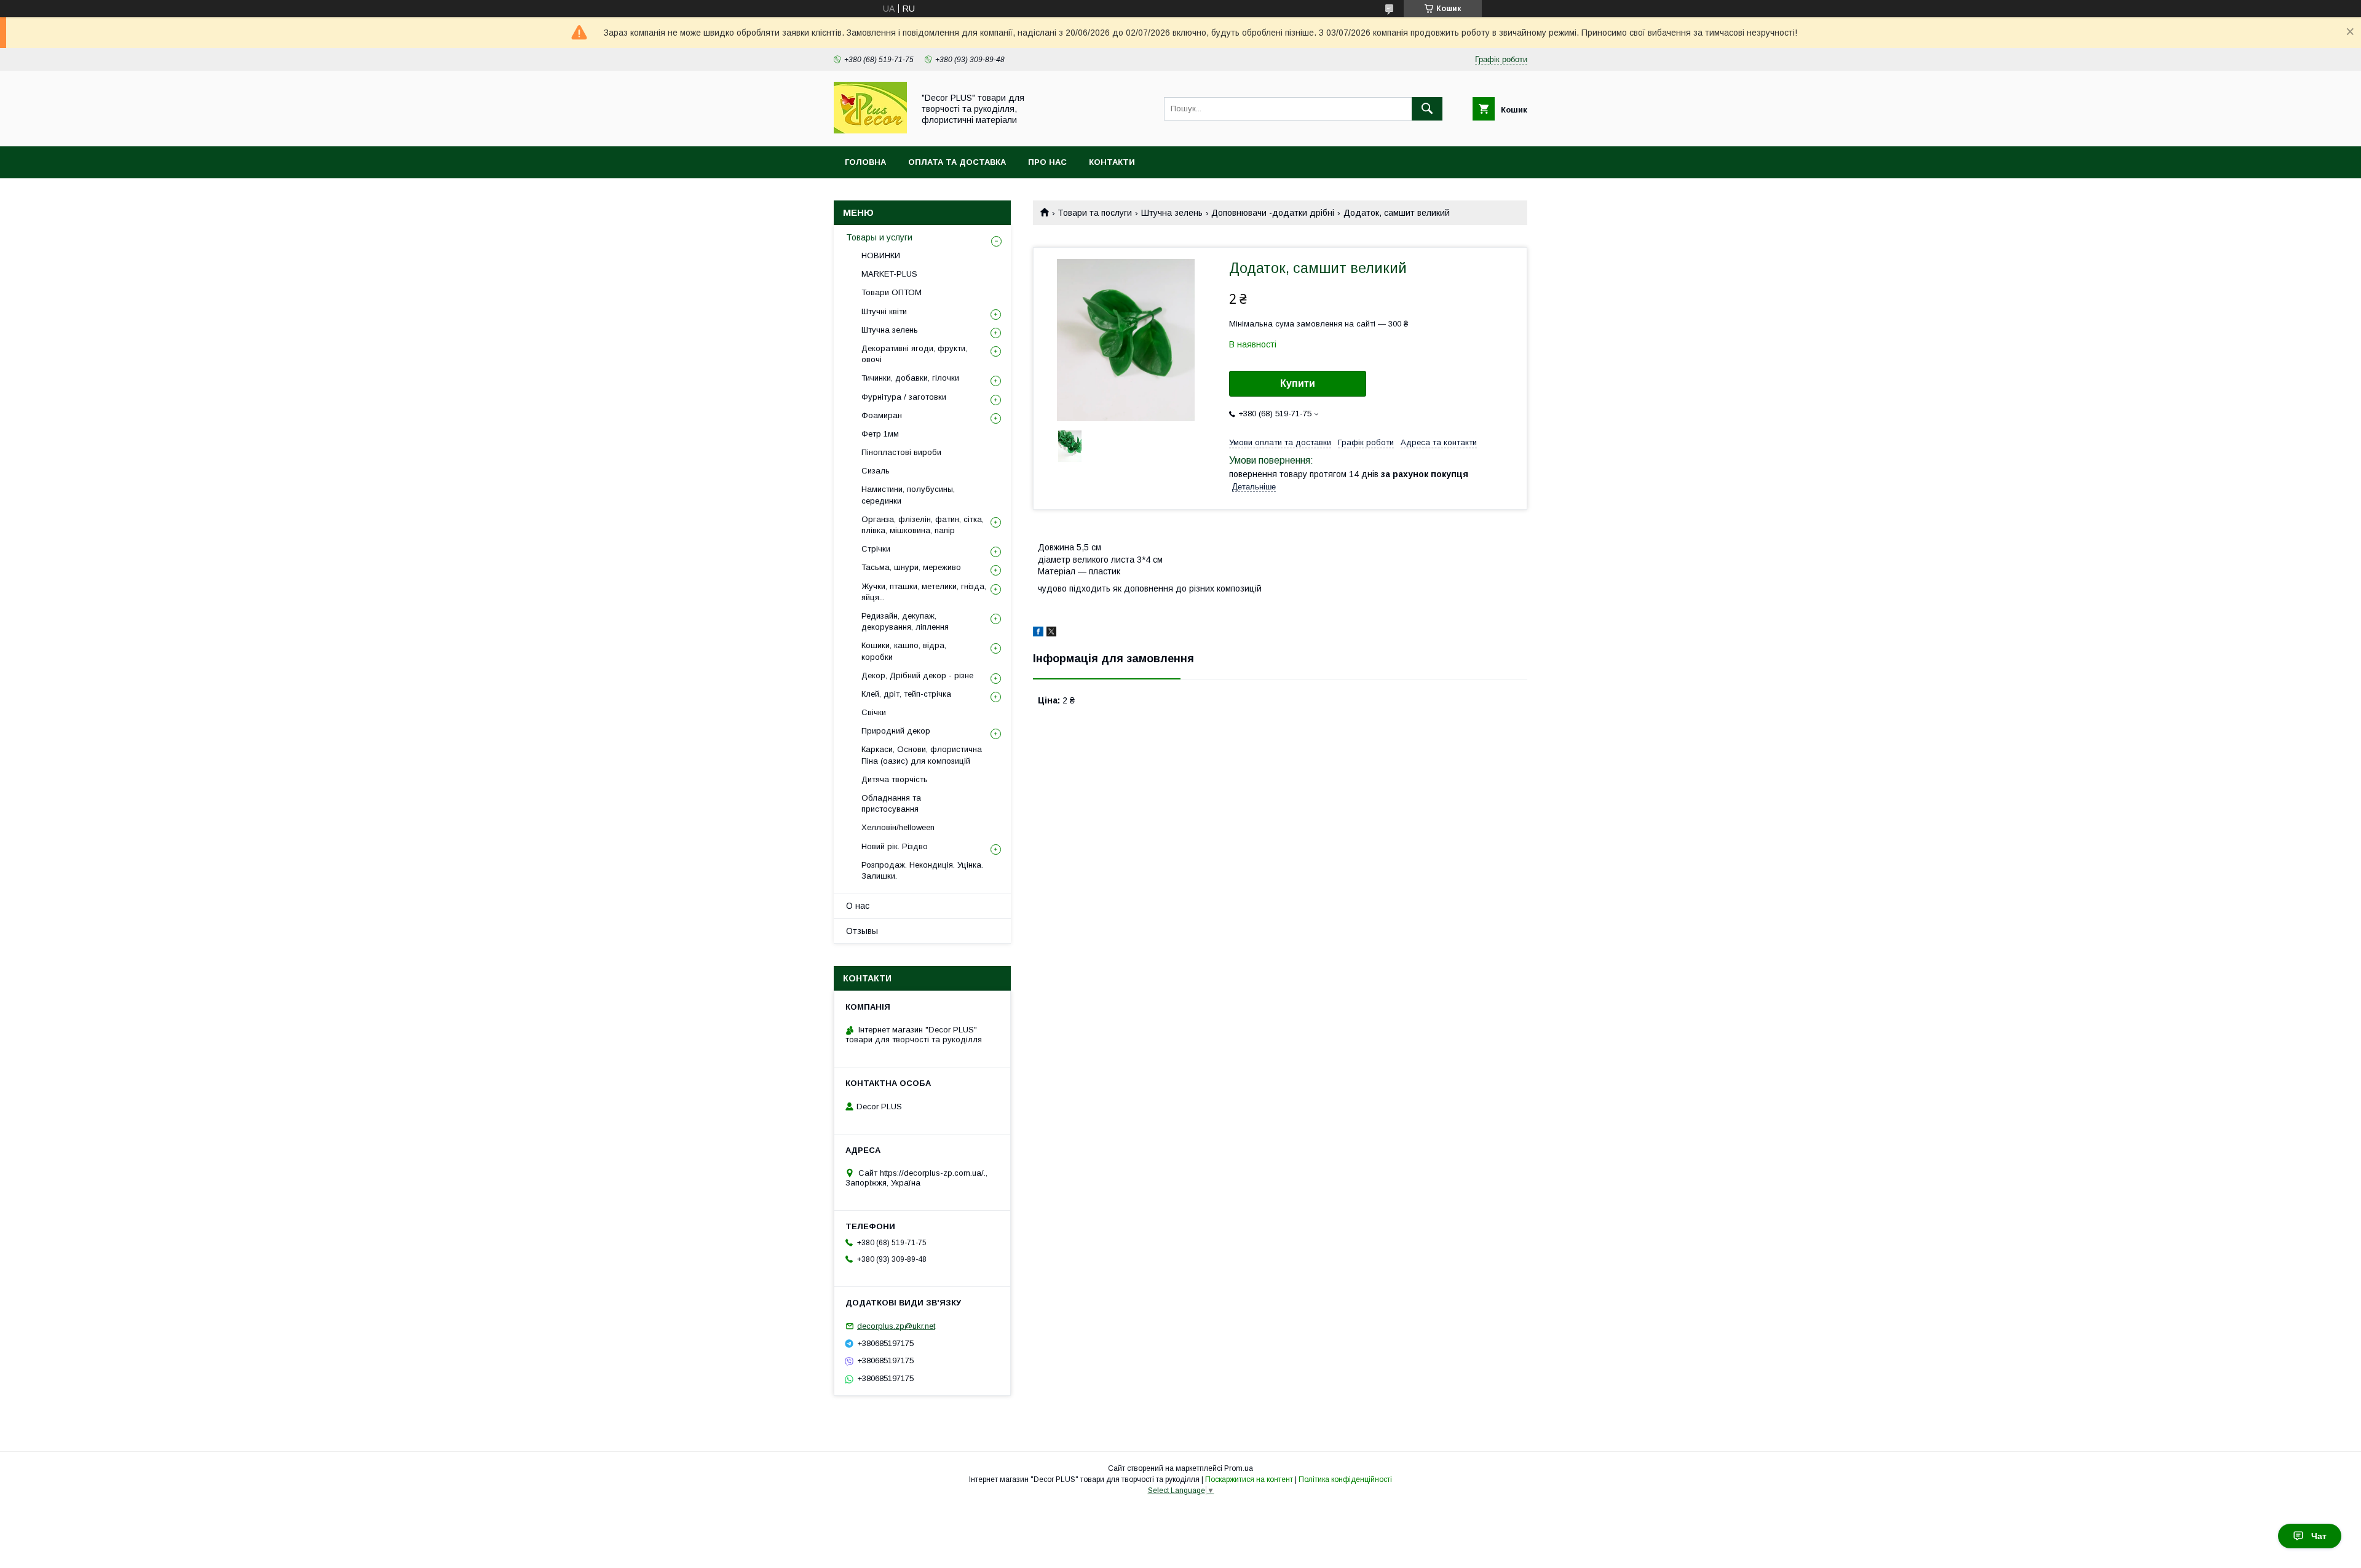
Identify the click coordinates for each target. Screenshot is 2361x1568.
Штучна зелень (1172, 213)
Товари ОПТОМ (892, 292)
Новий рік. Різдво (895, 846)
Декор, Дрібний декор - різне (917, 675)
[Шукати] (1427, 109)
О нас (858, 906)
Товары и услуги (879, 237)
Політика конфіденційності (1345, 1479)
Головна (865, 162)
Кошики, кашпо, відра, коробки (904, 651)
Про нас (1047, 162)
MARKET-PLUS (889, 274)
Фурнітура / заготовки (904, 397)
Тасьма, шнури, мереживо (911, 567)
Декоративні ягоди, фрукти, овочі (914, 354)
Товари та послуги (1095, 213)
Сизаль (876, 471)
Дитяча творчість (895, 779)
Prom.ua (1239, 1468)
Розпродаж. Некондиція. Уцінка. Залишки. (922, 870)
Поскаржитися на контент (1249, 1479)
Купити (1298, 383)
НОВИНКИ (881, 255)
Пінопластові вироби (901, 452)
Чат (2319, 1536)
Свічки (874, 712)
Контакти (1112, 162)
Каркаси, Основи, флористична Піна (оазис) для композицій (922, 755)
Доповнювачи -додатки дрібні (1273, 213)
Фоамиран (882, 415)
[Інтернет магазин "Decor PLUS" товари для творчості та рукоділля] (870, 130)
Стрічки (876, 549)
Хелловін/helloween (898, 827)
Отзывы (862, 931)
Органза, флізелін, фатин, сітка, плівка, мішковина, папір (923, 525)
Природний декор (896, 731)
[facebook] (1038, 633)
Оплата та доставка (957, 162)
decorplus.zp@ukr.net (896, 1326)
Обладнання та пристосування (891, 803)
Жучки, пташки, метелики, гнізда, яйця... (924, 592)
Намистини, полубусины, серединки (908, 495)
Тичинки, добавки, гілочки (910, 378)
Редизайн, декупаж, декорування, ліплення (905, 621)
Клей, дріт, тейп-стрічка (906, 694)
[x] (1051, 633)
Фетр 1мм (880, 434)
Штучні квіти (884, 311)
